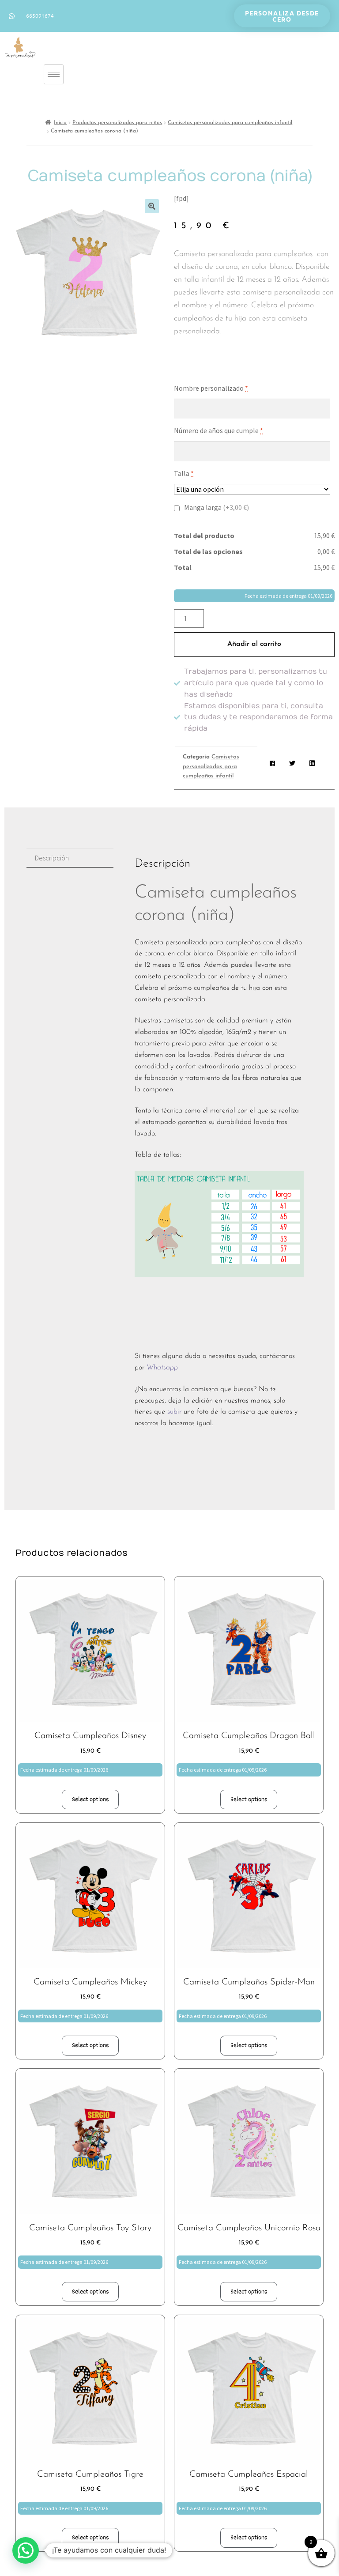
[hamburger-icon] (54, 74)
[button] (152, 206)
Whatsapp (163, 1368)
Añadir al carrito (254, 644)
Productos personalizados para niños (117, 123)
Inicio (60, 123)
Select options (90, 1799)
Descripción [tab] (52, 858)
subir (174, 1412)
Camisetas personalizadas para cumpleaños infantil (230, 123)
